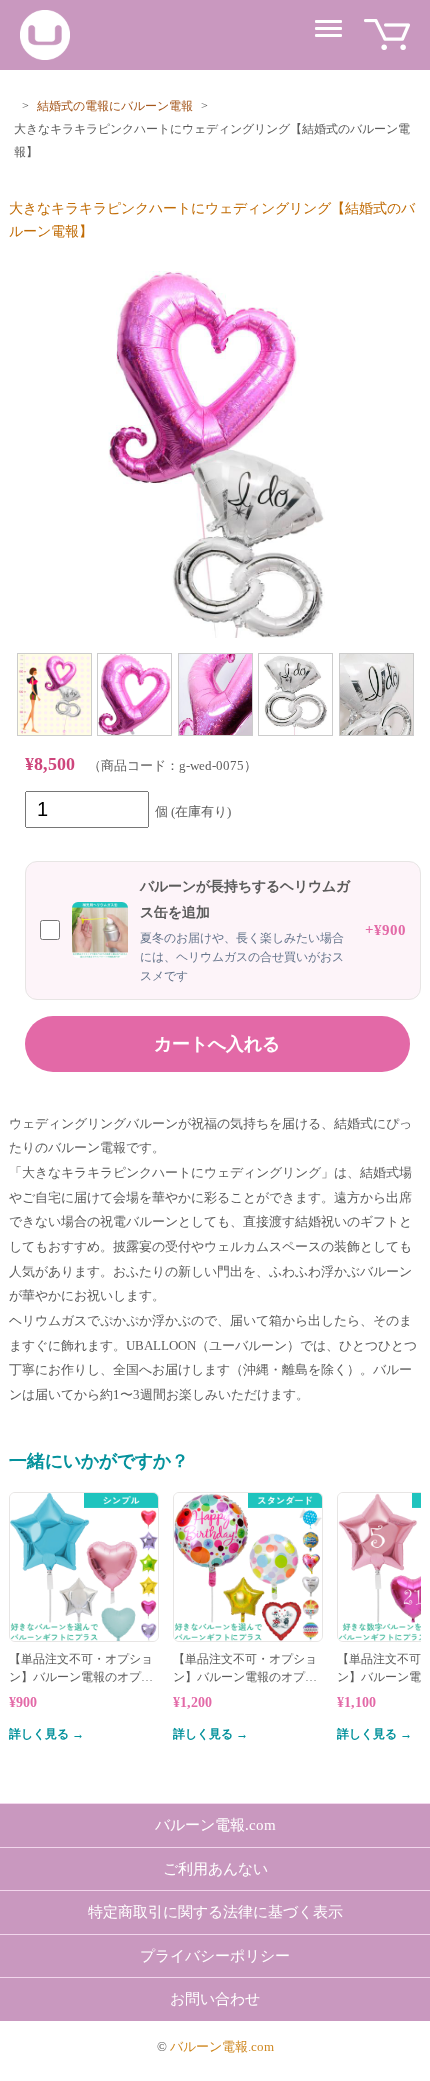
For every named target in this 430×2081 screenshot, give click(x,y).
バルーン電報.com (215, 1825)
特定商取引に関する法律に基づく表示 (215, 1912)
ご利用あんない (215, 1869)
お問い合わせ (215, 1999)
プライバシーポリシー (215, 1956)
